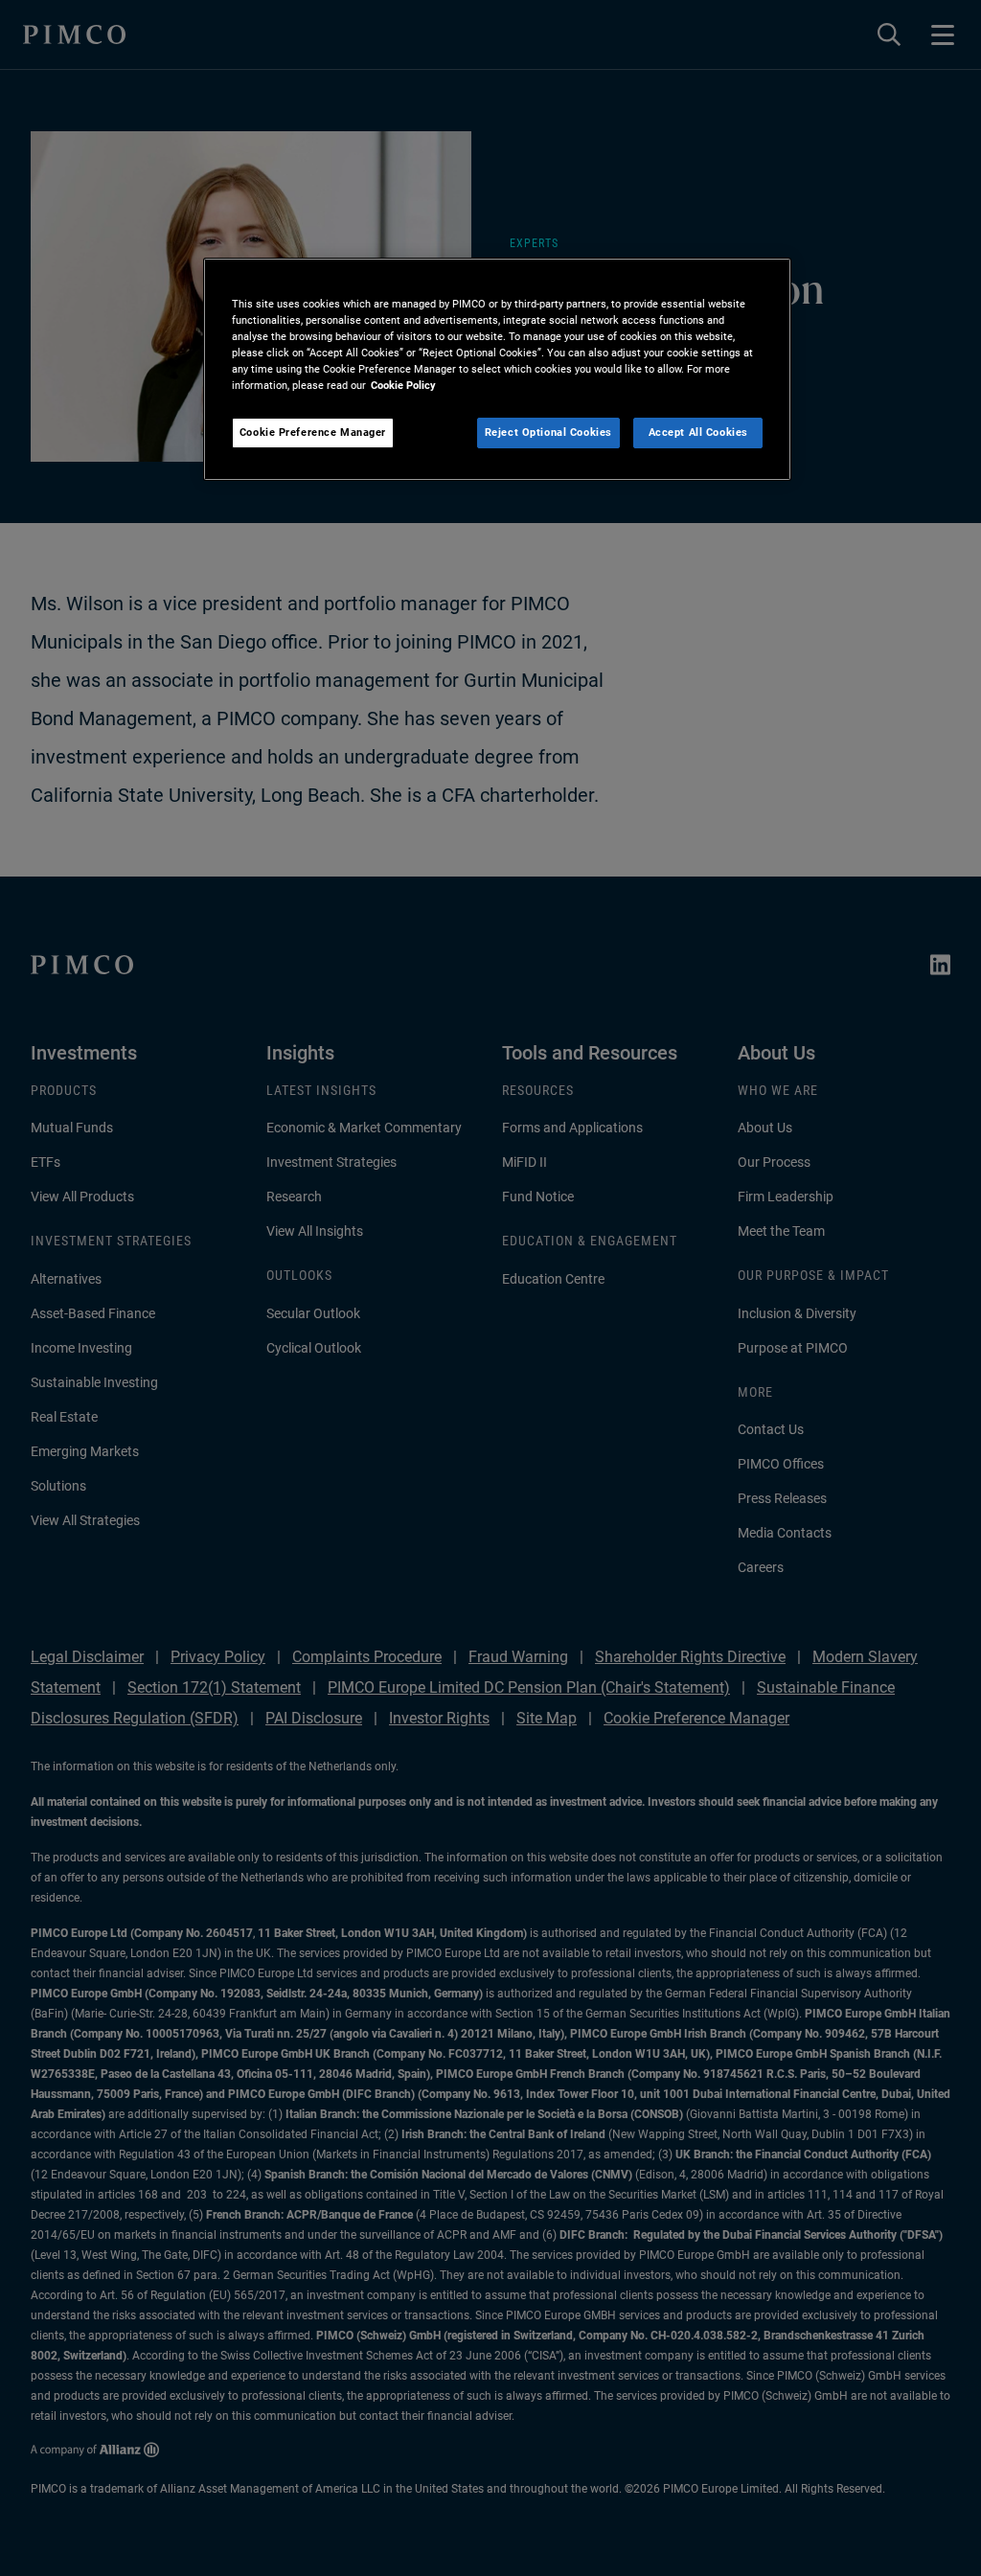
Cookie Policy (403, 385)
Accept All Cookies (698, 432)
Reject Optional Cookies (548, 432)
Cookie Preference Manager (313, 432)
